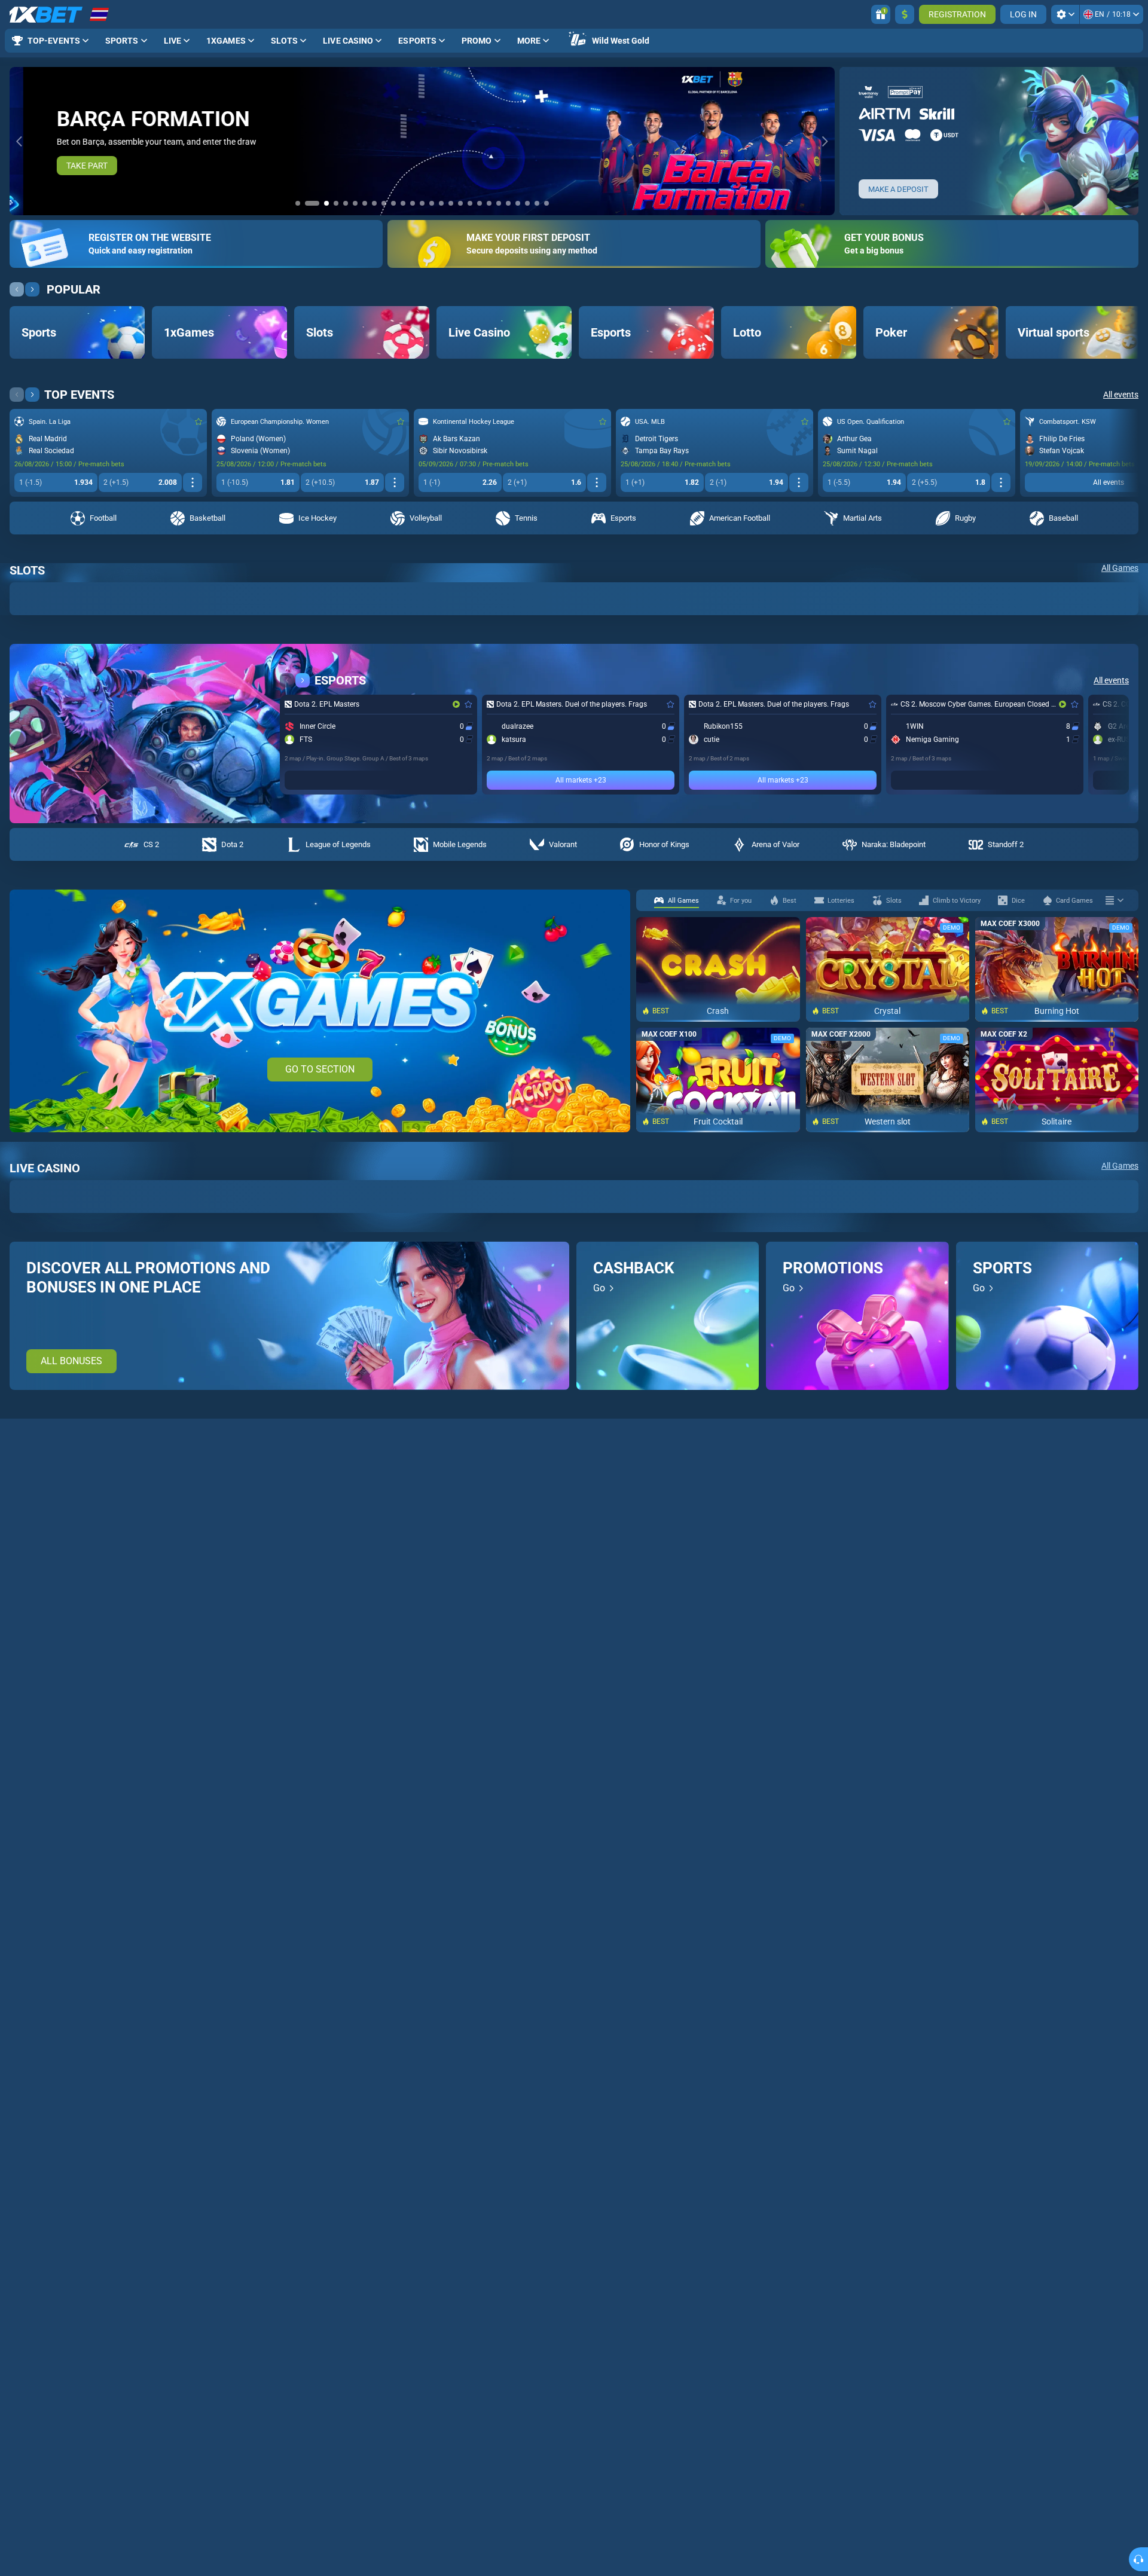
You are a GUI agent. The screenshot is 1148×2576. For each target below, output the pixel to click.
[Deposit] (905, 14)
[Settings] (1065, 14)
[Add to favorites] (199, 421)
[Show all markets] (193, 482)
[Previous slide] (19, 141)
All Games (1120, 568)
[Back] (17, 289)
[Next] (32, 289)
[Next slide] (825, 141)
